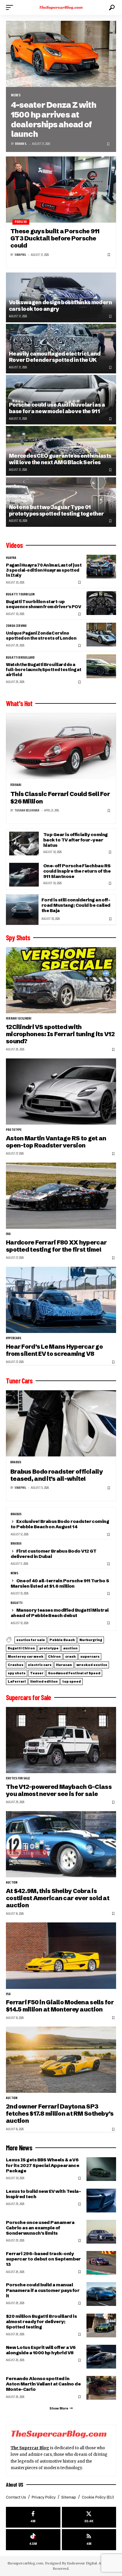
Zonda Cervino (16, 626)
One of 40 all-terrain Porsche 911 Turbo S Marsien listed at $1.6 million (60, 1583)
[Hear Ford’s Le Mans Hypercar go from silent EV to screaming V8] (61, 1300)
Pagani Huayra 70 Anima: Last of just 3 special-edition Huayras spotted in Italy (44, 570)
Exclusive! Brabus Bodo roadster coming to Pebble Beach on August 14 (60, 1524)
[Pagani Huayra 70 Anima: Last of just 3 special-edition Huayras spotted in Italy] (101, 567)
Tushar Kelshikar (27, 810)
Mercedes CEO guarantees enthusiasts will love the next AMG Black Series (60, 459)
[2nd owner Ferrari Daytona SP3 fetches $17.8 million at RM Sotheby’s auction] (61, 2060)
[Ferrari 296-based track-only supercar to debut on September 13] (101, 2263)
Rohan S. (21, 144)
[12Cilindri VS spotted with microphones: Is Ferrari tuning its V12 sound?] (61, 980)
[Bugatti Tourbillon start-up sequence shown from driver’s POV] (101, 603)
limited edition (44, 1681)
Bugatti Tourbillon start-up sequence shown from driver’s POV (43, 604)
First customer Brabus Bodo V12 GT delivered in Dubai (54, 1554)
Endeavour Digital (82, 2563)
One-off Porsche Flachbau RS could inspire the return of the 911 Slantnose (77, 871)
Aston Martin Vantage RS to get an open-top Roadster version (56, 1142)
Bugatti (17, 1603)
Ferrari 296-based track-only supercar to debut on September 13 (43, 2259)
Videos (14, 545)
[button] (11, 7)
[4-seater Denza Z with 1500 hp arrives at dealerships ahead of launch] (61, 54)
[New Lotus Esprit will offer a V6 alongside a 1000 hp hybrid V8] (101, 2357)
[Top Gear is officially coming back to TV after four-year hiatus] (24, 844)
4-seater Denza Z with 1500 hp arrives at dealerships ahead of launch (53, 119)
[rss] (89, 2540)
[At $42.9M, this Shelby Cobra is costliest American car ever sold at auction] (61, 1844)
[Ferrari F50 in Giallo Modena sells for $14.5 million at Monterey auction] (61, 1956)
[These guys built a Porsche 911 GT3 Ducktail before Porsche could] (61, 190)
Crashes (16, 1665)
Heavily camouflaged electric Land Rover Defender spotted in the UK (55, 357)
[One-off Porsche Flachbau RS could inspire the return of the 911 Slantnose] (24, 875)
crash (70, 1656)
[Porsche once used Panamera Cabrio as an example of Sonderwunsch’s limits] (101, 2232)
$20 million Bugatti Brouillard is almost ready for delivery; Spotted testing (41, 2321)
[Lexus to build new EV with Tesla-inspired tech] (101, 2201)
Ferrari (16, 785)
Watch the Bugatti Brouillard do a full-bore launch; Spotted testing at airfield (44, 670)
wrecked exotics (92, 1665)
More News (19, 2148)
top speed (72, 1681)
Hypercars (14, 1338)
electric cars (40, 1665)
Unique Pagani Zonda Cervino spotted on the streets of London (41, 636)
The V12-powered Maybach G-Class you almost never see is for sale (59, 1790)
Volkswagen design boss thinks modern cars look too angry (60, 306)
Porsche (21, 222)
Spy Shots (18, 938)
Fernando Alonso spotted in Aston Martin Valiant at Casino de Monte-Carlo (43, 2384)
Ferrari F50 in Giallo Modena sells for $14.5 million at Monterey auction (60, 2006)
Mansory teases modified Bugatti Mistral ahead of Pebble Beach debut (60, 1613)
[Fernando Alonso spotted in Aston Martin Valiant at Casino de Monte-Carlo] (101, 2388)
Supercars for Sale (29, 1697)
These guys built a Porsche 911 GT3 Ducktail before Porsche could (55, 238)
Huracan (64, 1665)
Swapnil (20, 255)
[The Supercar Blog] (61, 7)
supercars (90, 1656)
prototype (14, 1130)
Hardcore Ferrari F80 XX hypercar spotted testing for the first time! (56, 1246)
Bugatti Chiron (21, 1648)
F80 (8, 1234)
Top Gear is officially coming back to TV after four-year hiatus (75, 840)
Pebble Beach (62, 1640)
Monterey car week (26, 1656)
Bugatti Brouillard (20, 658)
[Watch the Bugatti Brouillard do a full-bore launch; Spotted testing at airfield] (101, 666)
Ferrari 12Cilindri (19, 1019)
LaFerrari (17, 1681)
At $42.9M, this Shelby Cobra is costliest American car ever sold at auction (58, 1898)
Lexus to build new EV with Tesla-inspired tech (43, 2194)
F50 (8, 1994)
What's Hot (19, 703)
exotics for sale (31, 1640)
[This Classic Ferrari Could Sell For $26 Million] (61, 746)
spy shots (17, 1673)
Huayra (11, 558)
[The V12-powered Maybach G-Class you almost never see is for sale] (61, 1740)
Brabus (16, 1462)
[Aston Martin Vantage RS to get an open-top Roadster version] (61, 1092)
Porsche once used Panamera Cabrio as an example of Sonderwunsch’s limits (40, 2228)
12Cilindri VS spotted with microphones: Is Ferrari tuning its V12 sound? (60, 1034)
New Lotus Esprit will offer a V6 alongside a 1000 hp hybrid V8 (41, 2350)
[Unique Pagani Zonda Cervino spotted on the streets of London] (101, 635)
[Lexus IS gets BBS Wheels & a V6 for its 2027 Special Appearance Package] (101, 2169)
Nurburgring (91, 1640)
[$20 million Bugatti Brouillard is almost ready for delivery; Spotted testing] (101, 2325)
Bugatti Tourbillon (20, 595)
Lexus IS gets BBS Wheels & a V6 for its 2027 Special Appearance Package (42, 2165)
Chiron (54, 1656)
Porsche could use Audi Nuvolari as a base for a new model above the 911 (57, 408)
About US (15, 2485)
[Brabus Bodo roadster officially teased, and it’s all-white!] (61, 1423)
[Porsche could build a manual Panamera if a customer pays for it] (101, 2294)
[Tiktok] (33, 2540)
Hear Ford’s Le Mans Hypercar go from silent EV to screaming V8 (54, 1350)
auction (70, 1648)
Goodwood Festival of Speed (74, 1673)
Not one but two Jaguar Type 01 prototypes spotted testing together (56, 510)
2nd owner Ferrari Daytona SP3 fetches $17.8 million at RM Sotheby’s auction (60, 2114)
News (16, 95)
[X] (89, 2517)
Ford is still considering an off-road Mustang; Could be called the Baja (76, 905)
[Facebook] (33, 2517)
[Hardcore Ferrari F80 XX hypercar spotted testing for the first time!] (61, 1196)
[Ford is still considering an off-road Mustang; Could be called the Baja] (22, 910)
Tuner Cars (19, 1381)
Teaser (37, 1673)
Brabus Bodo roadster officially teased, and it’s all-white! (57, 1475)
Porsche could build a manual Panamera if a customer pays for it (43, 2290)
